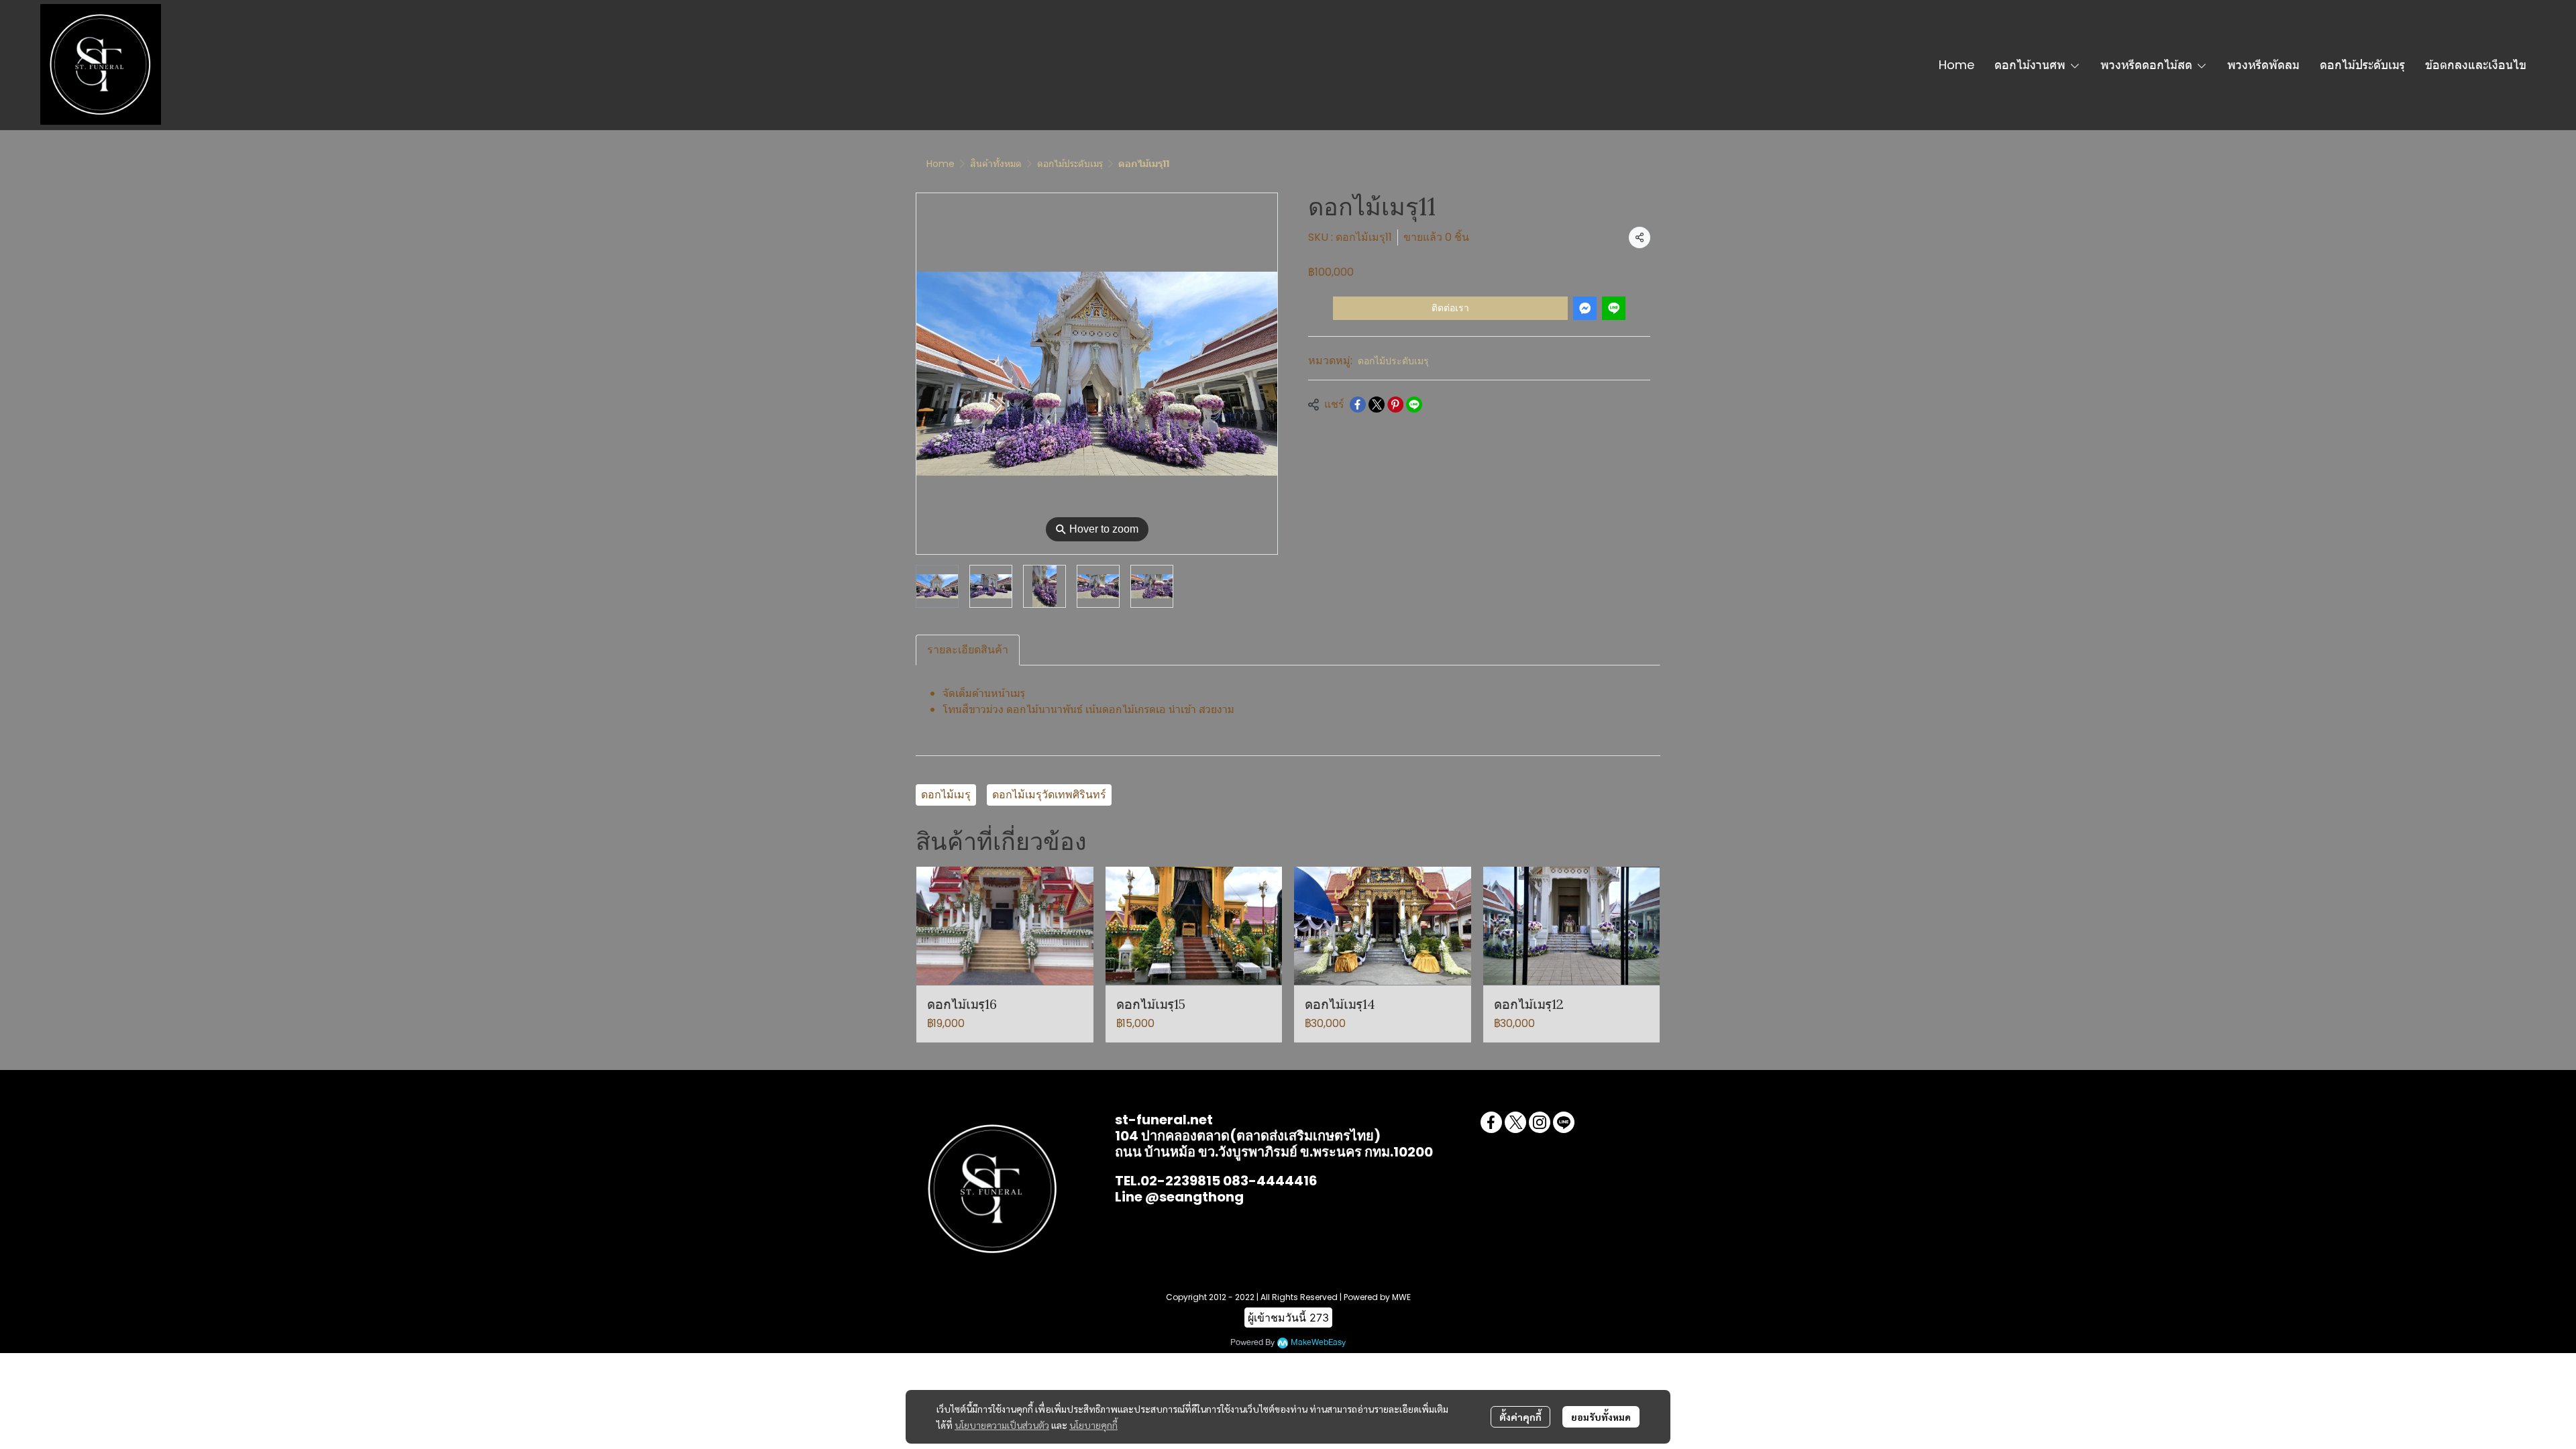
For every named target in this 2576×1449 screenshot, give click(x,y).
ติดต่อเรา (1450, 308)
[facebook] (1491, 1122)
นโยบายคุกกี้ (1093, 1425)
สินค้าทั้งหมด (996, 164)
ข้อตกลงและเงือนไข (2476, 65)
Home (1956, 65)
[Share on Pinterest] (1395, 405)
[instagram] (1540, 1122)
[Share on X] (1377, 405)
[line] (1564, 1122)
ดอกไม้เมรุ (946, 795)
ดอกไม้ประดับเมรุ (2362, 65)
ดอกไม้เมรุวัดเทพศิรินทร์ (1049, 795)
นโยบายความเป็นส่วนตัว (1002, 1425)
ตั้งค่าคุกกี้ (1520, 1417)
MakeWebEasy (1318, 1343)
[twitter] (1515, 1122)
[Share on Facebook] (1358, 405)
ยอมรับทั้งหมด (1601, 1417)
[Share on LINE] (1414, 405)
